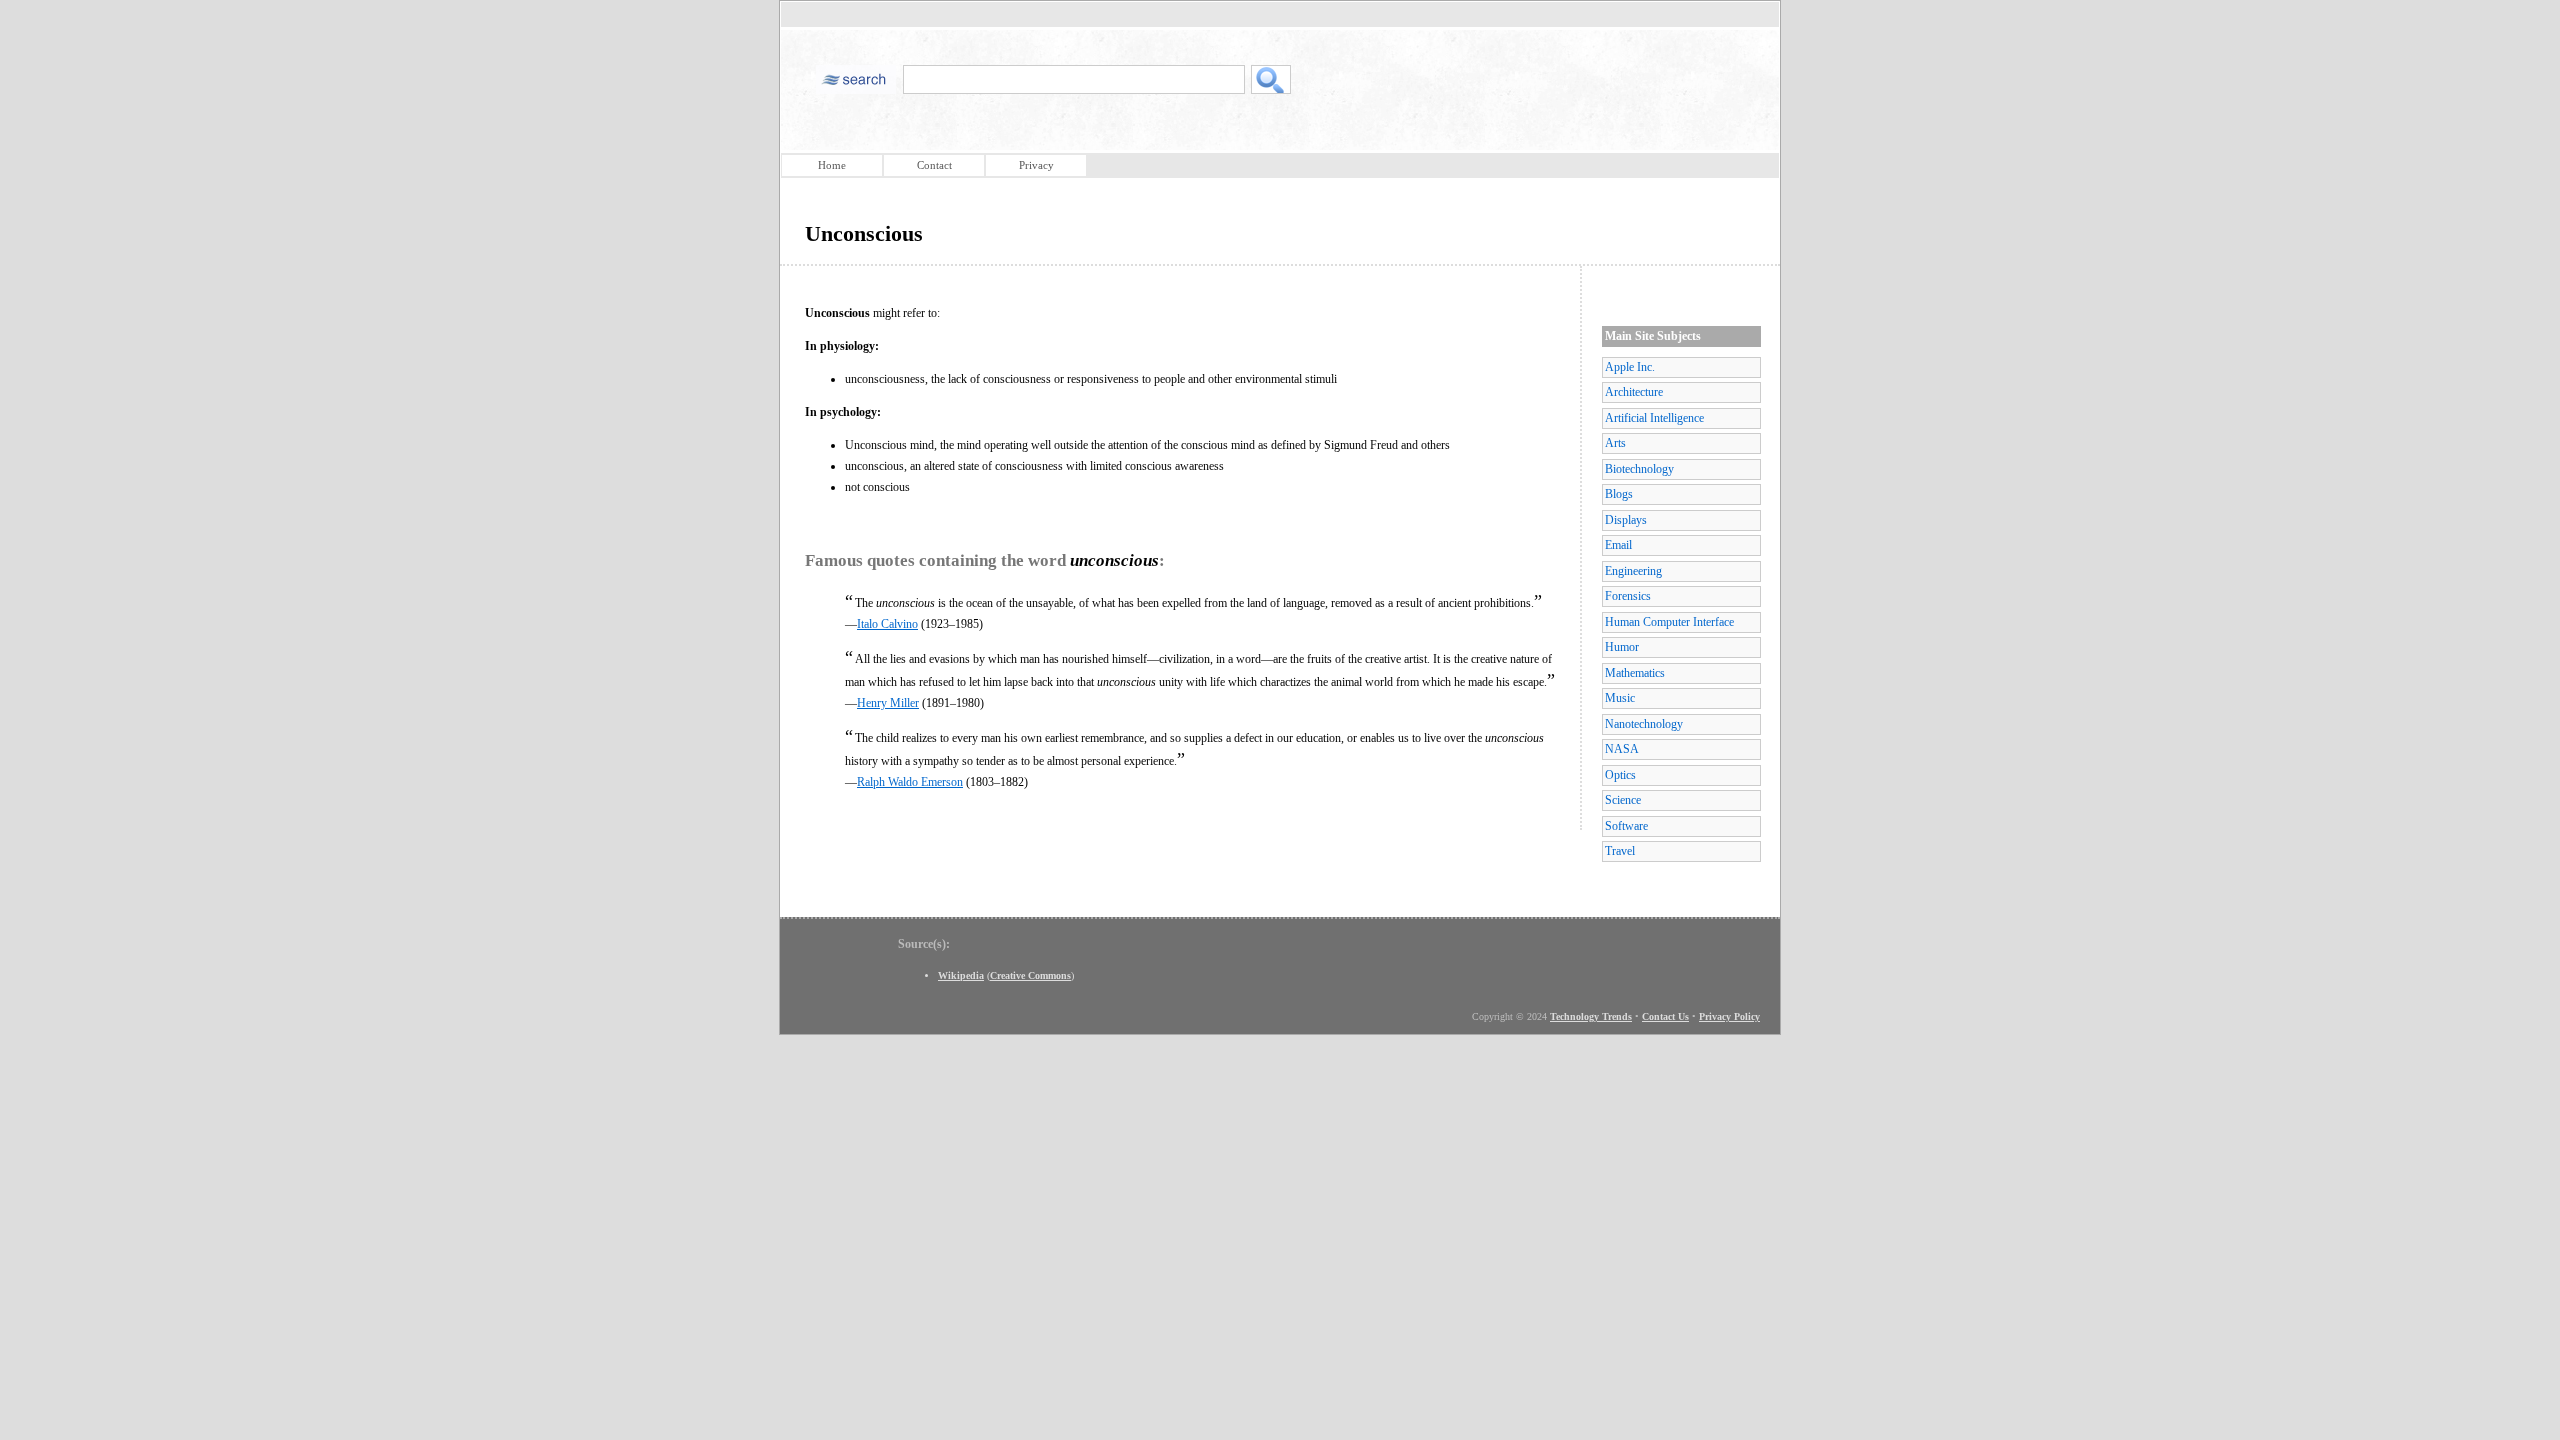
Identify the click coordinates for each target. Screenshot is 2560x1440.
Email (1618, 545)
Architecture (1634, 392)
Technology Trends (1591, 1016)
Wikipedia (961, 975)
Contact (934, 165)
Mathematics (1635, 673)
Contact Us (1665, 1016)
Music (1620, 698)
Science (1623, 800)
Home (832, 165)
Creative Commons (1030, 975)
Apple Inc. (1630, 367)
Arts (1615, 443)
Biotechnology (1639, 469)
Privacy (1036, 165)
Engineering (1633, 571)
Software (1626, 826)
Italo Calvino (887, 624)
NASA (1622, 749)
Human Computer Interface (1669, 622)
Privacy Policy (1729, 1016)
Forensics (1628, 596)
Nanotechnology (1644, 724)
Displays (1626, 520)
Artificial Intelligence (1654, 418)
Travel (1620, 851)
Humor (1622, 647)
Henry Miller (888, 703)
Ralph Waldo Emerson (910, 782)
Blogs (1619, 494)
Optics (1620, 775)
